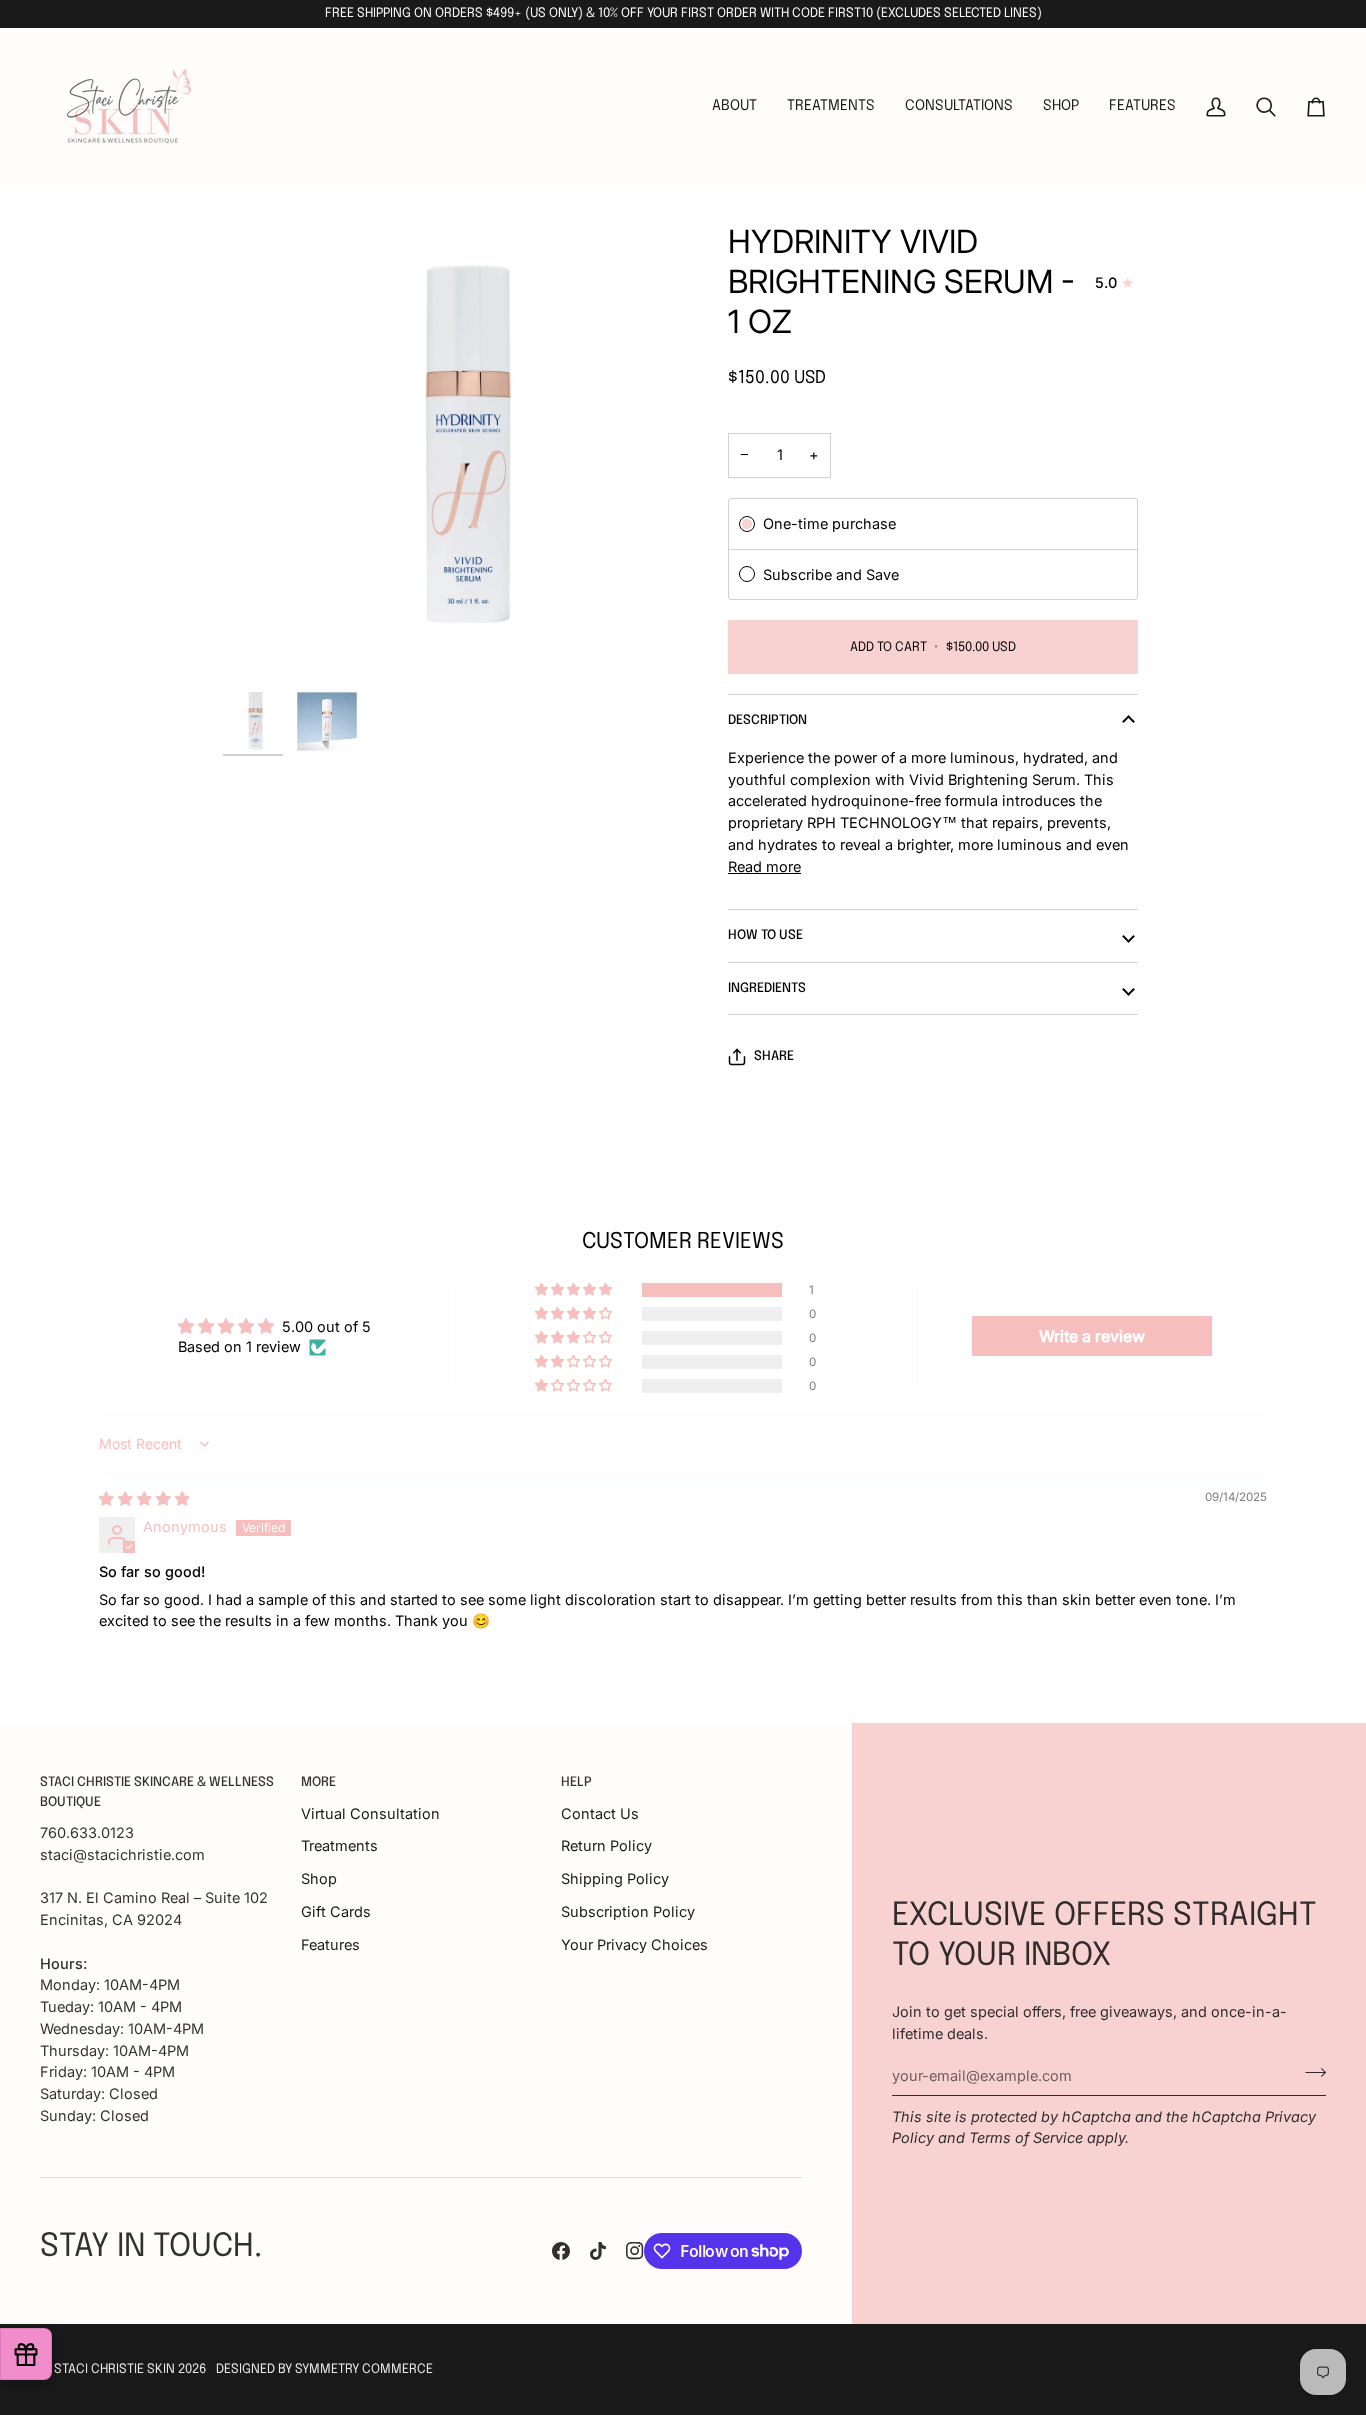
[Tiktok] (598, 2251)
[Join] (1309, 2073)
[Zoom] (453, 452)
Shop (319, 1878)
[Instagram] (635, 2251)
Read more (764, 866)
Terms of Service (1026, 2137)
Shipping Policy (615, 1878)
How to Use (765, 935)
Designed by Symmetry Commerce (324, 2369)
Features (330, 1944)
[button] (831, 107)
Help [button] (576, 1782)
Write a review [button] (1092, 1336)
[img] (144, 1498)
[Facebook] (561, 2251)
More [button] (318, 1782)
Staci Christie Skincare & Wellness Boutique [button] (157, 1792)
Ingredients (767, 988)
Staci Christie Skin (114, 2369)
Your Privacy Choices (634, 1944)
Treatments (339, 1845)
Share (774, 1056)
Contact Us (600, 1813)
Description (767, 720)
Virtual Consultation (370, 1813)
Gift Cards (336, 1911)
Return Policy (606, 1845)
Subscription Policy (628, 1911)
